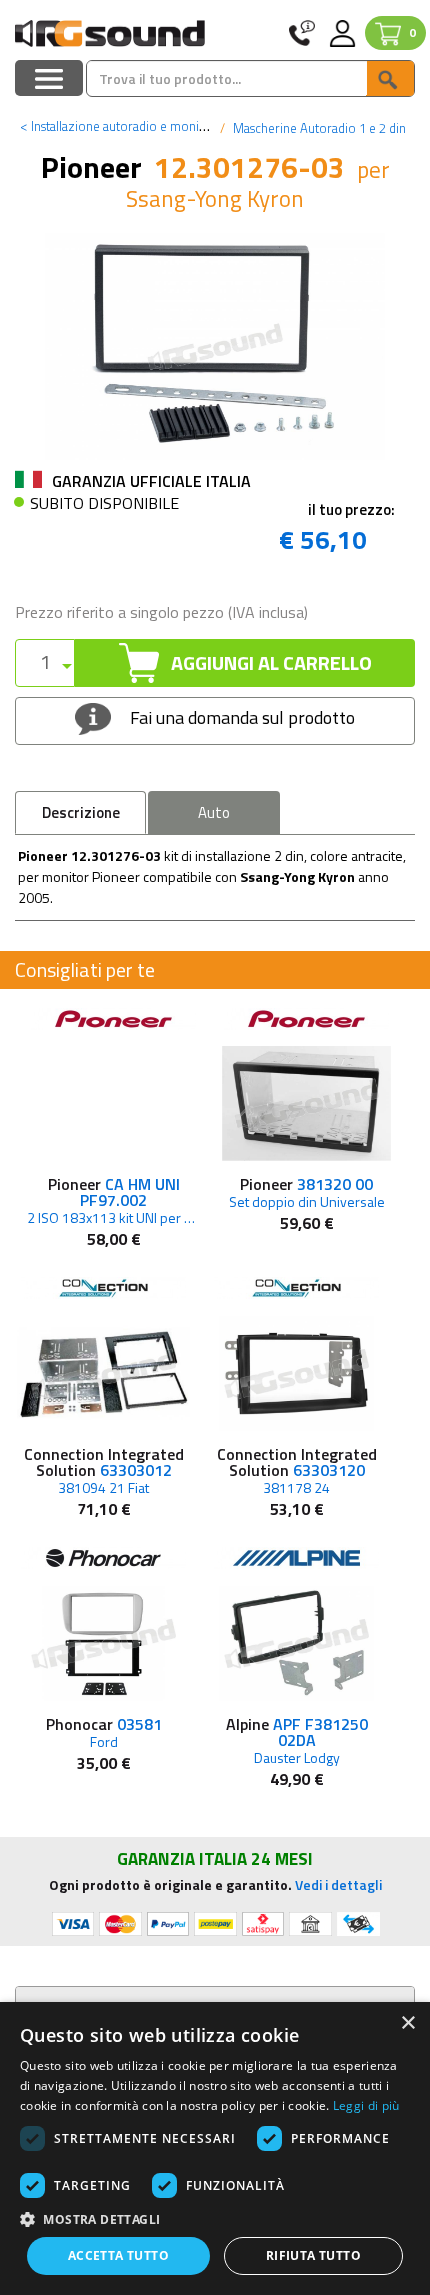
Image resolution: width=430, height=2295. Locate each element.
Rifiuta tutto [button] (313, 2255)
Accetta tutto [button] (118, 2255)
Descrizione (81, 812)
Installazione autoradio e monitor (118, 126)
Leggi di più (366, 2105)
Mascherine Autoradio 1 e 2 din (318, 128)
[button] (215, 2218)
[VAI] (390, 78)
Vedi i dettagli (338, 1884)
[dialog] (215, 2148)
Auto (214, 812)
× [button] (407, 2023)
